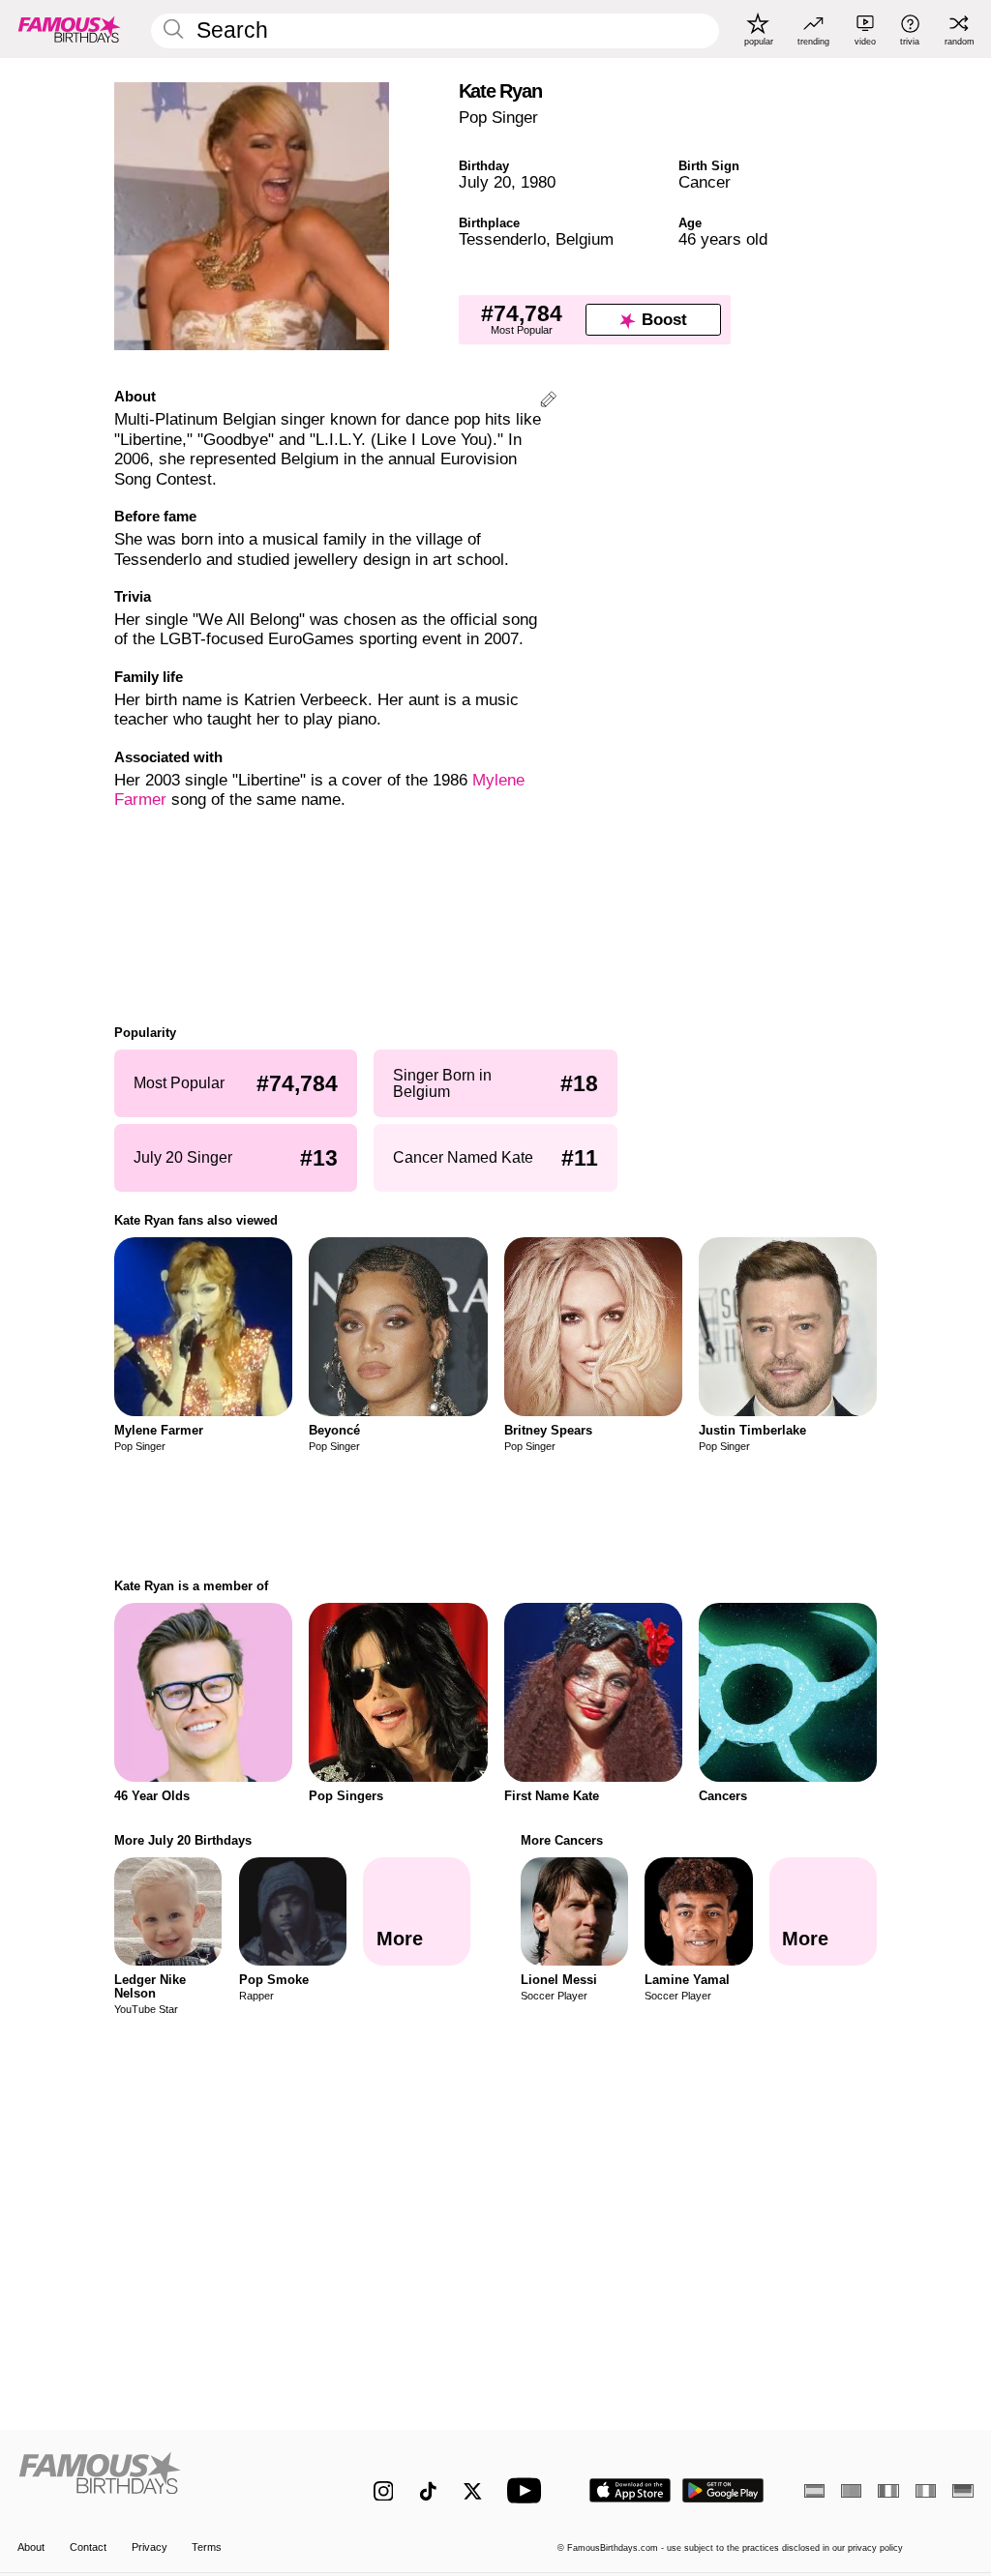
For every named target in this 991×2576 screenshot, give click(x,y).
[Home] (167, 2480)
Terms (207, 2547)
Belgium (585, 239)
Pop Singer (498, 118)
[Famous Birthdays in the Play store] (723, 2490)
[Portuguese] (851, 2491)
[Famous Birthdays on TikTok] (428, 2491)
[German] (962, 2491)
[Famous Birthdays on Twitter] (473, 2491)
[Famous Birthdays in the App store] (630, 2490)
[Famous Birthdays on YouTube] (528, 2490)
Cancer (705, 182)
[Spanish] (814, 2491)
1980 (538, 182)
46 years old (723, 239)
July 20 (485, 182)
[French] (888, 2491)
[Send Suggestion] (548, 402)
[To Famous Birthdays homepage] (70, 29)
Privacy (150, 2547)
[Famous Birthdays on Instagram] (384, 2491)
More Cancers (562, 1840)
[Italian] (926, 2491)
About (31, 2547)
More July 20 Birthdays (183, 1840)
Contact (88, 2547)
